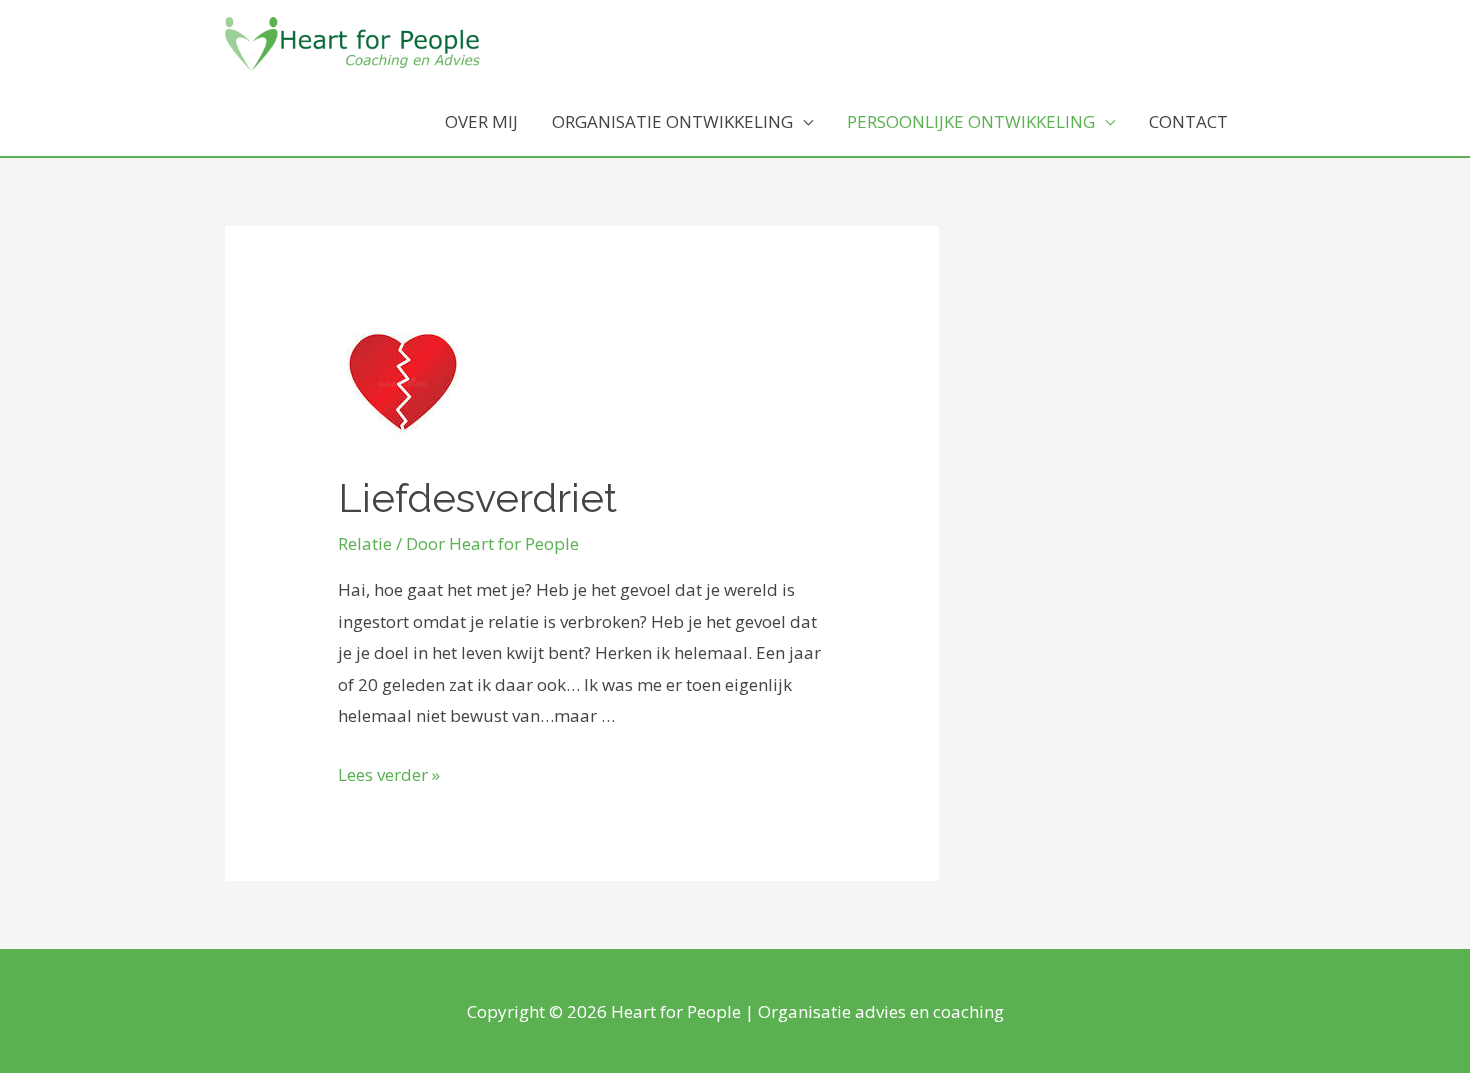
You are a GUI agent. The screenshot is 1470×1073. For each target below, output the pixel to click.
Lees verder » (389, 774)
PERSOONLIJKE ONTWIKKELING (971, 121)
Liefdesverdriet (477, 497)
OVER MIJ (481, 121)
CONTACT (1188, 121)
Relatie (365, 543)
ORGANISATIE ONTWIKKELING (672, 121)
